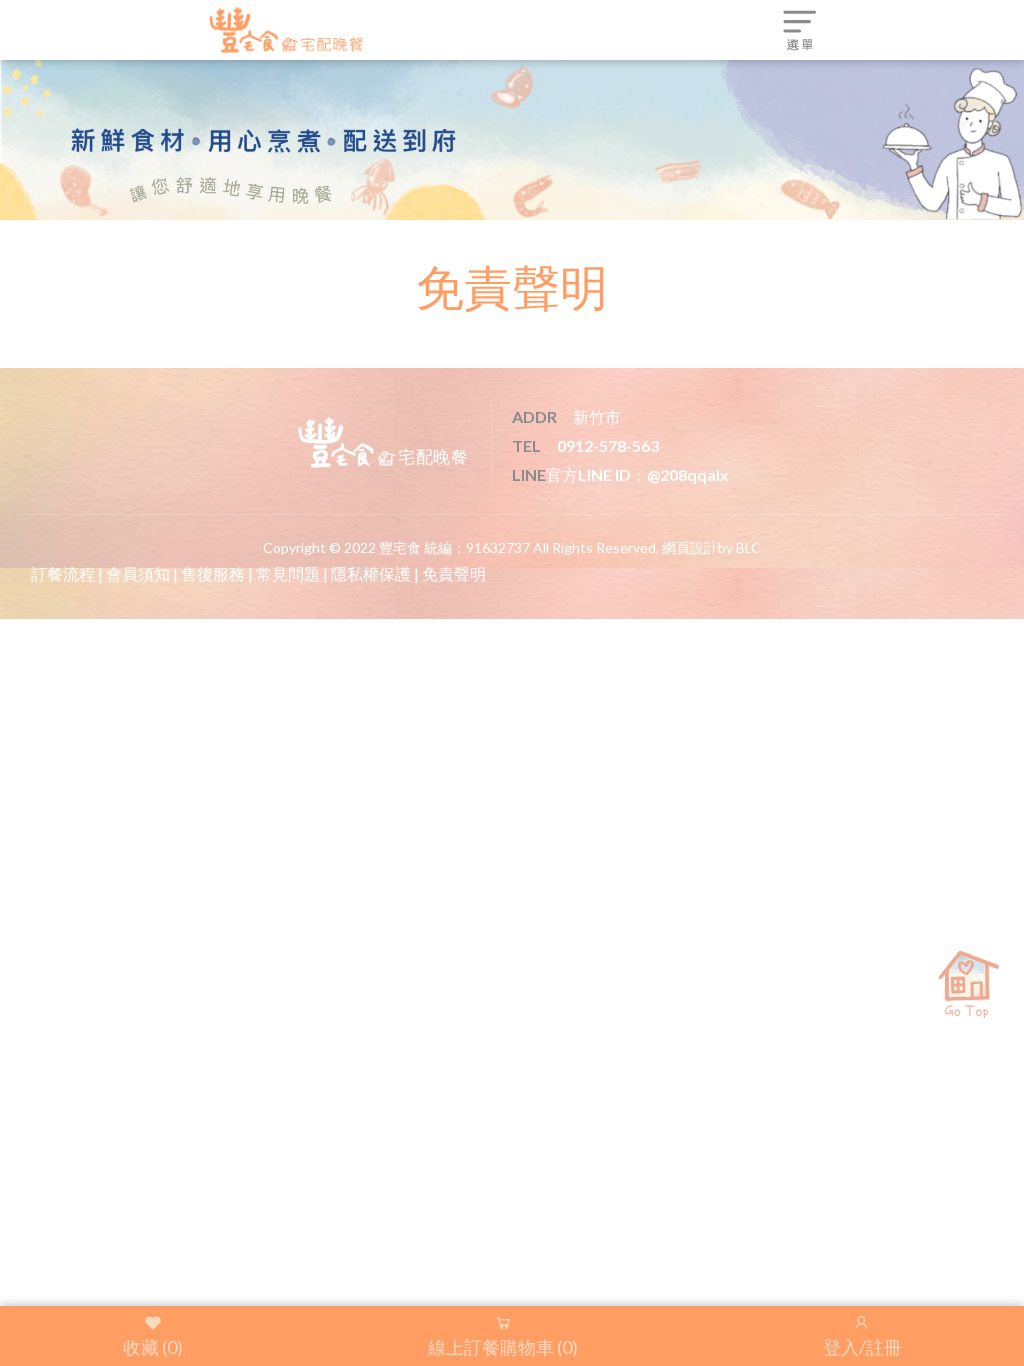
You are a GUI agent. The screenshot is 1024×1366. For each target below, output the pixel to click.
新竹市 (597, 416)
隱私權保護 (371, 573)
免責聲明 (454, 573)
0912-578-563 (608, 445)
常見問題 (288, 573)
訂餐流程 (63, 573)
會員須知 (138, 573)
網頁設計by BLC (711, 547)
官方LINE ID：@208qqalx (637, 474)
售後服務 (213, 573)
